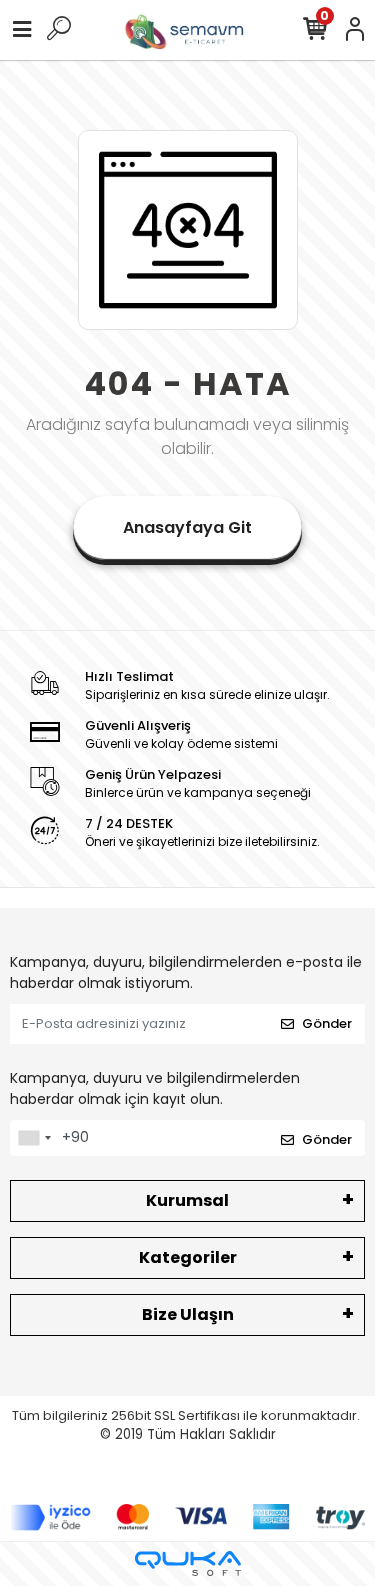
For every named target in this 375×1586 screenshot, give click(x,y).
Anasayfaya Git (187, 527)
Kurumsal (187, 1200)
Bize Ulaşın (188, 1314)
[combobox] (34, 1138)
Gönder (327, 1023)
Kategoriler (188, 1257)
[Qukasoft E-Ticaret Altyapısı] (188, 1563)
